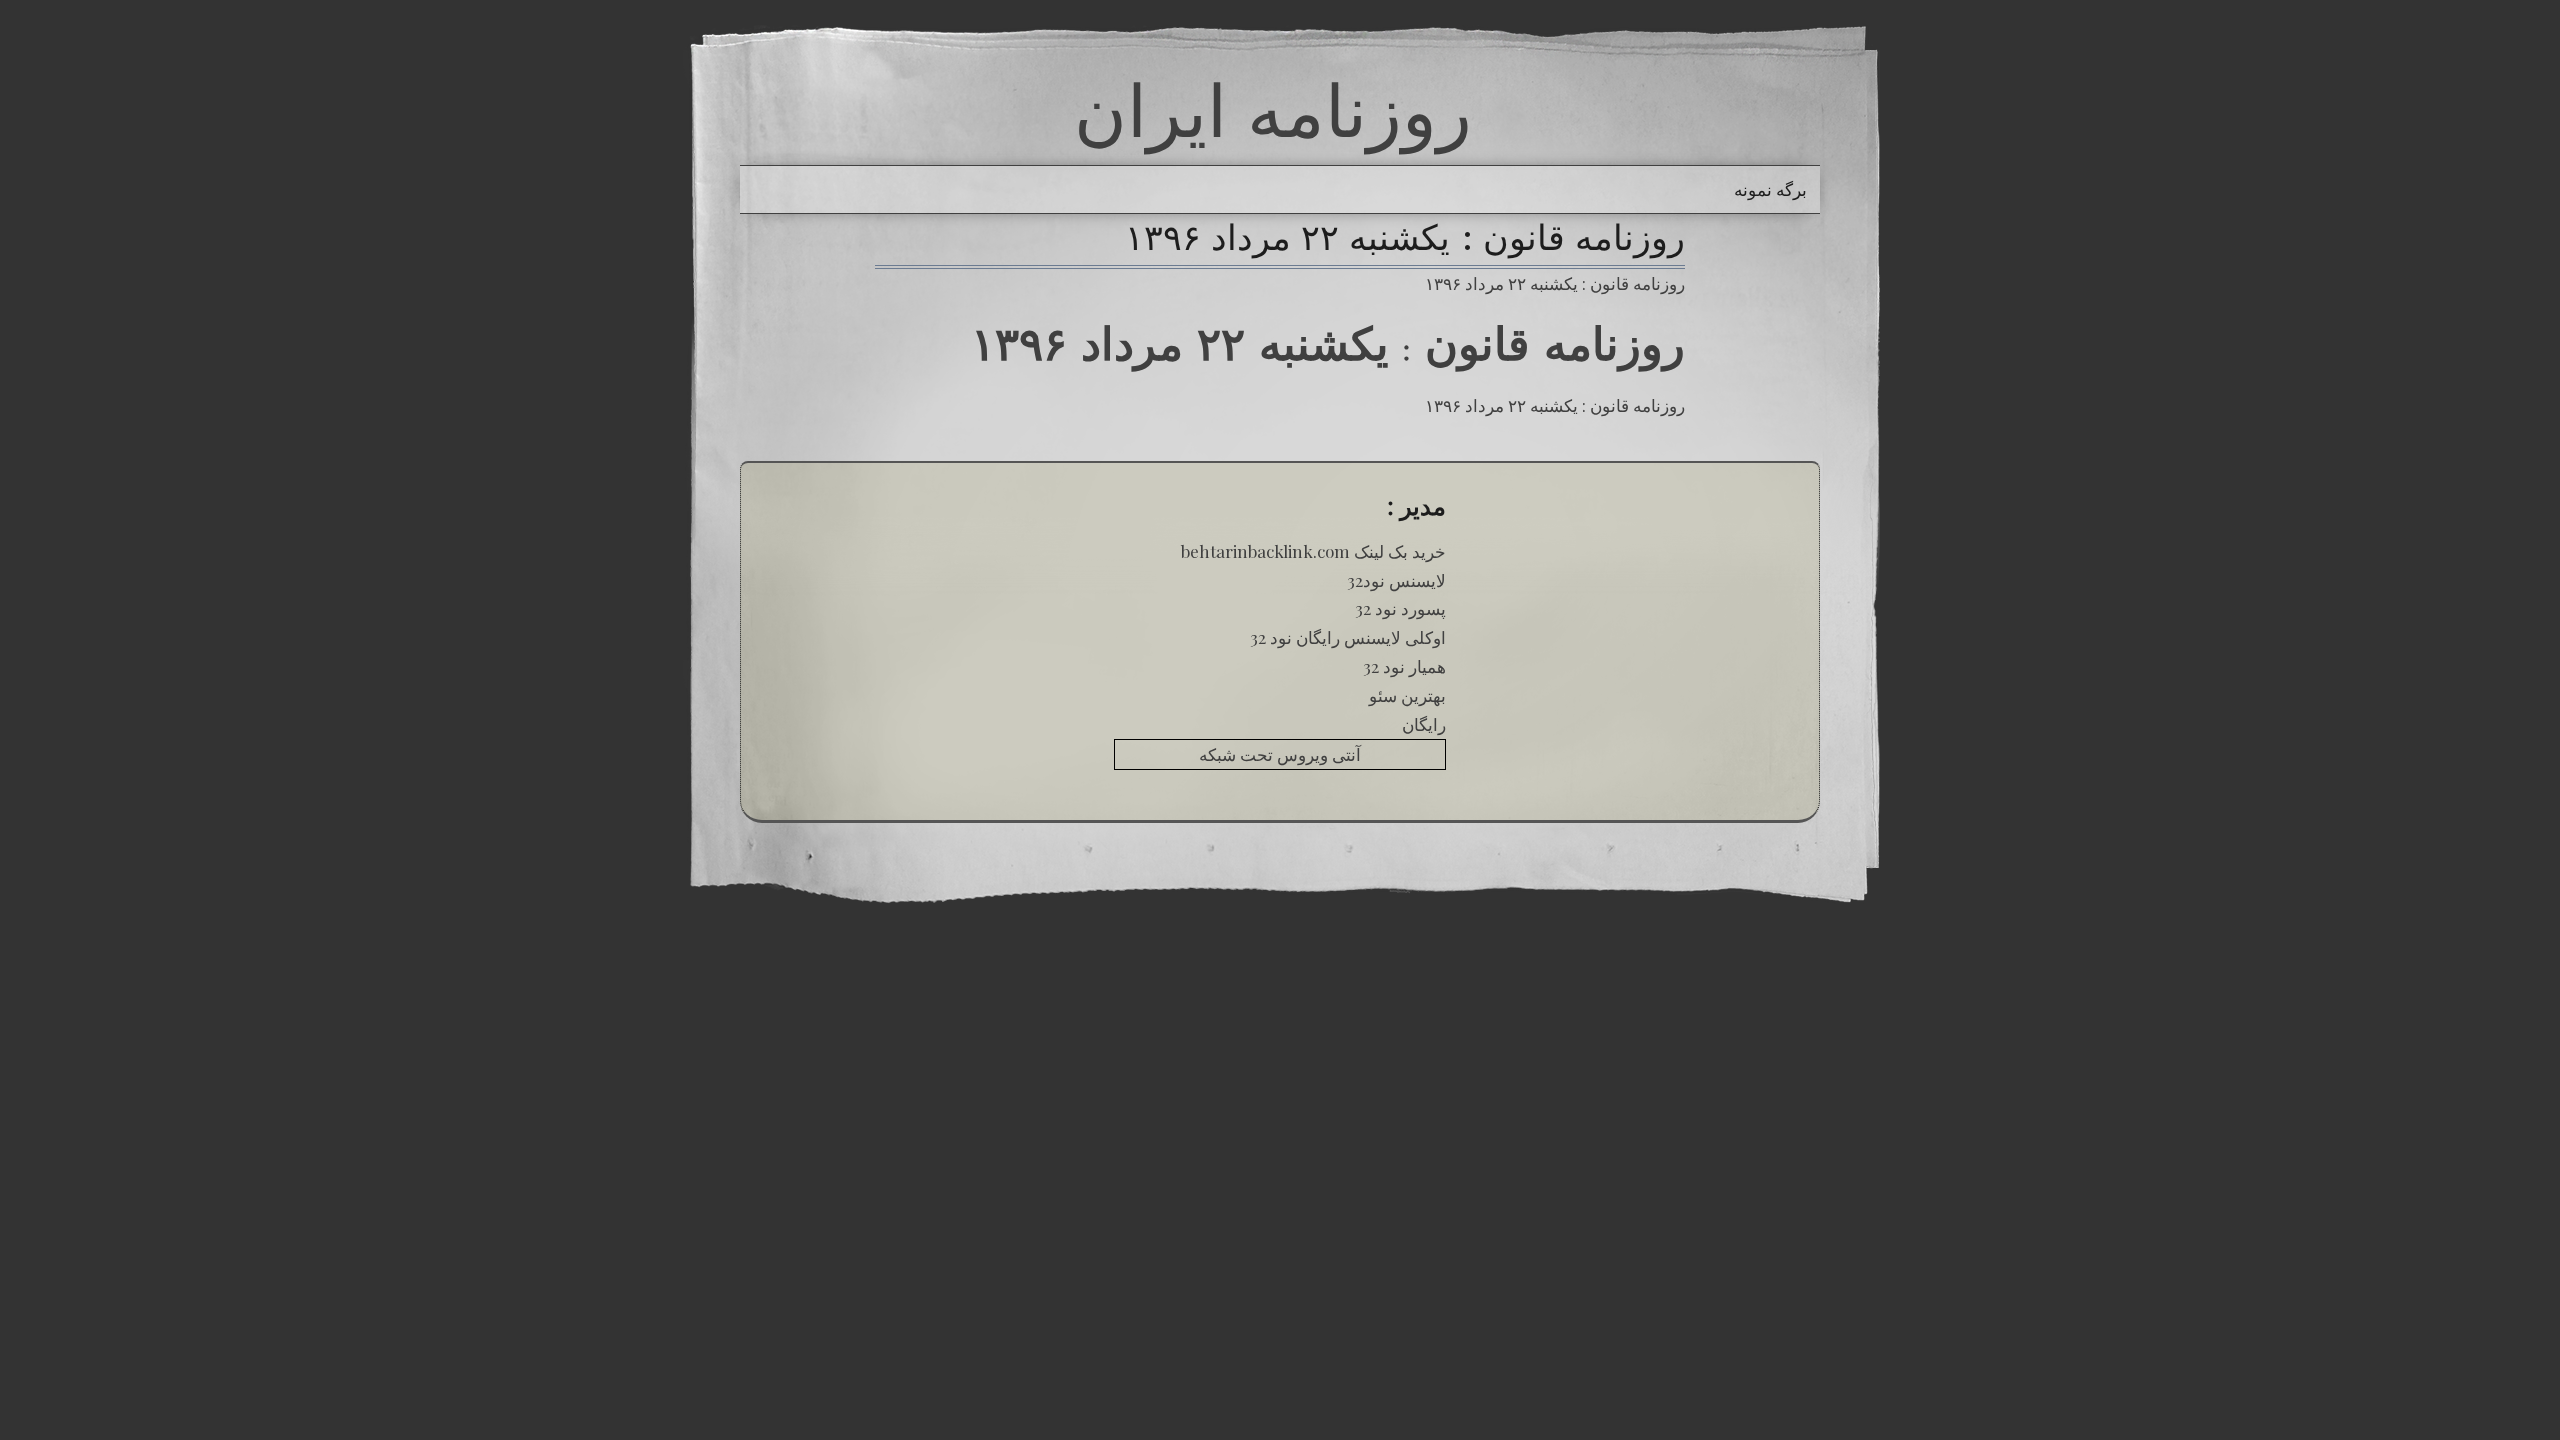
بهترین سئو (1407, 695)
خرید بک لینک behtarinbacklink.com (1313, 551)
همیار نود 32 (1404, 666)
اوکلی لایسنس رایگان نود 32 (1348, 637)
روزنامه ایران (1273, 110)
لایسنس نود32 (1396, 580)
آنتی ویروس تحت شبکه (1280, 754)
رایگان (1424, 724)
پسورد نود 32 (1400, 608)
